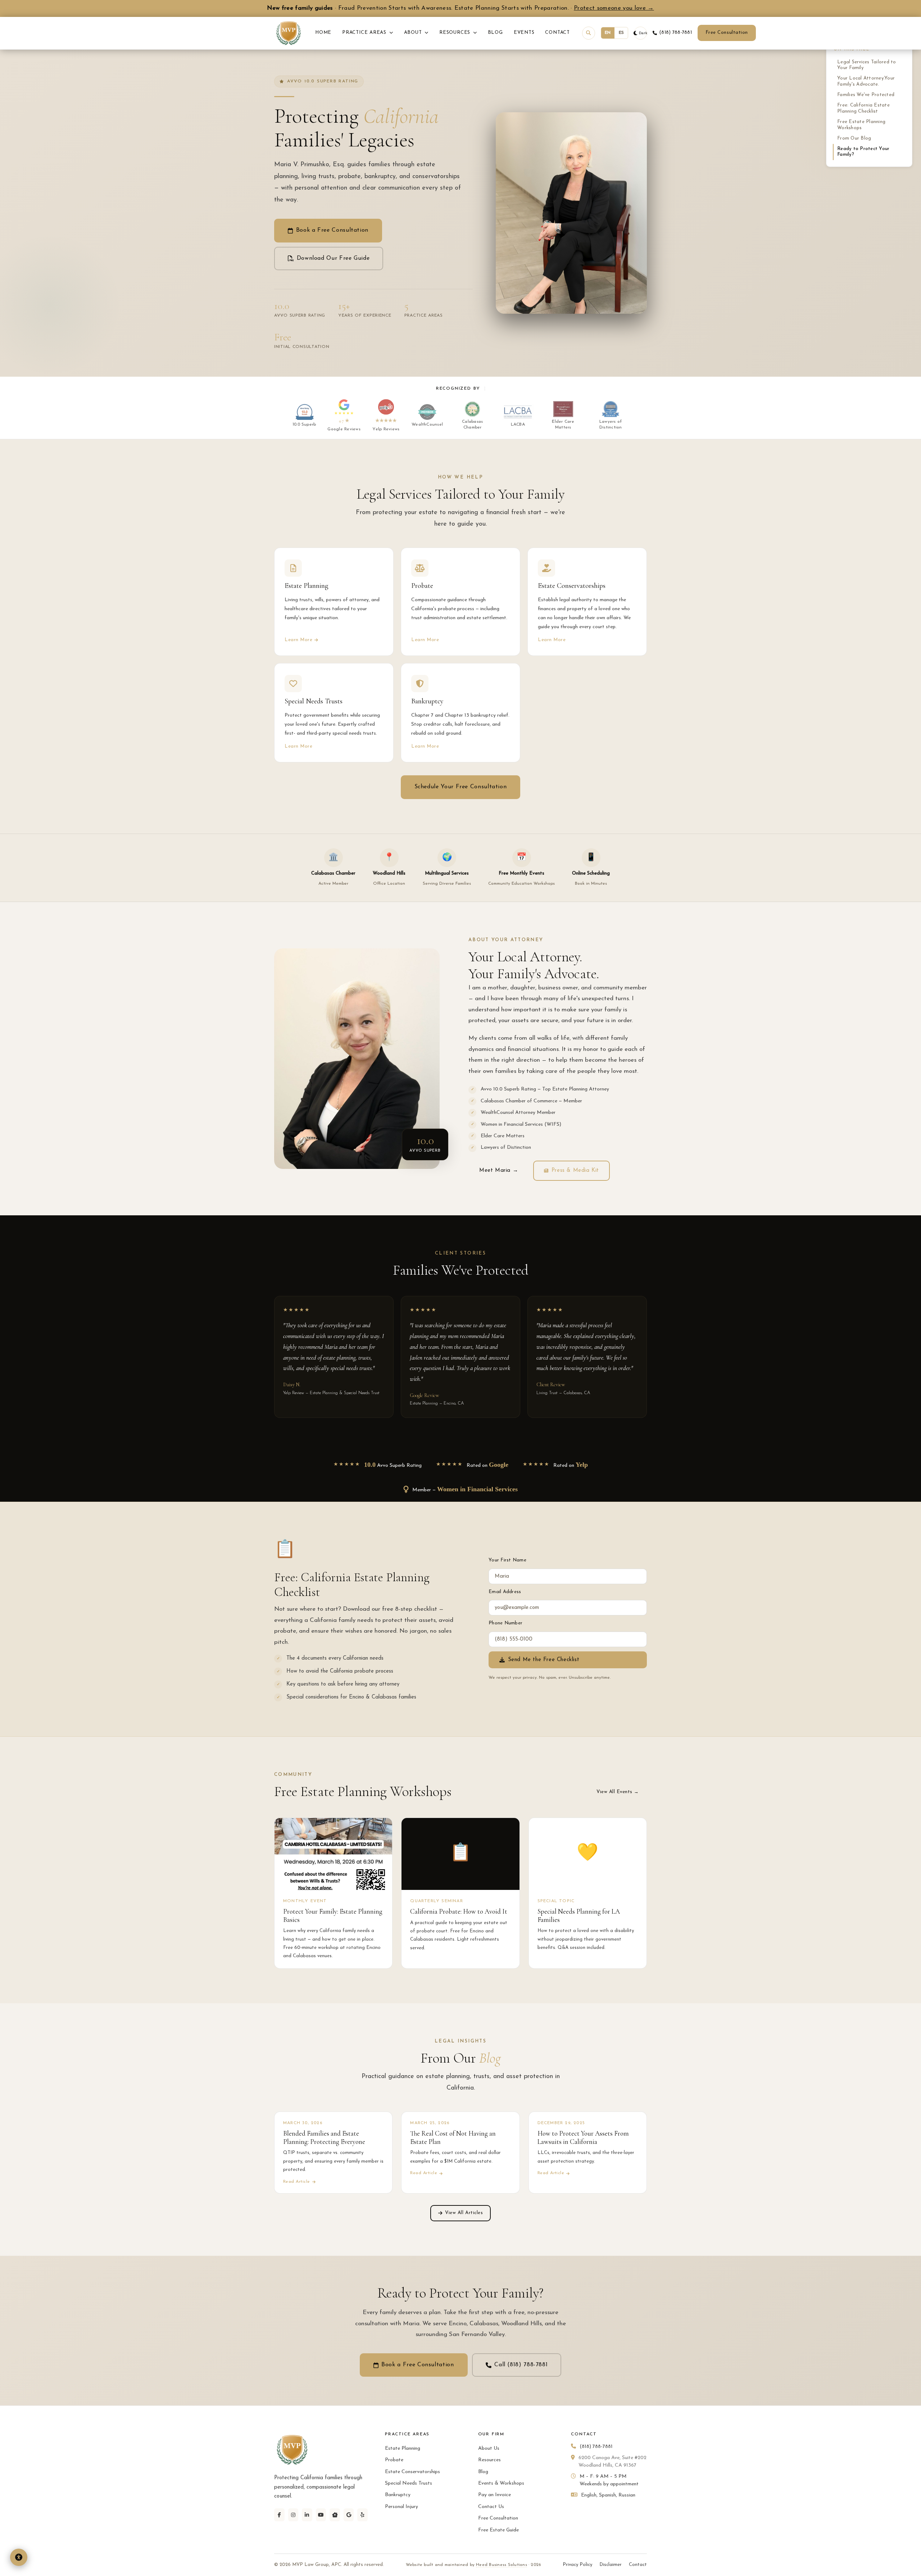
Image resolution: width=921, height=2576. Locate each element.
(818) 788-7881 (675, 33)
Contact (557, 33)
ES (621, 33)
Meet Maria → (499, 1171)
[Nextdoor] (335, 2515)
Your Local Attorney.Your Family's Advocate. (866, 81)
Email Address (505, 1592)
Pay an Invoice (494, 2495)
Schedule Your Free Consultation (461, 787)
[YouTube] (321, 2515)
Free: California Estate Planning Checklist (863, 108)
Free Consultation (727, 33)
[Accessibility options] (19, 2557)
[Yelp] (362, 2515)
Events (524, 33)
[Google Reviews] (349, 2515)
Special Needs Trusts (409, 2483)
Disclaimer (611, 2565)
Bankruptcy (398, 2495)
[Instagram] (293, 2515)
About (414, 33)
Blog (495, 33)
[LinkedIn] (307, 2515)
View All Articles (464, 2213)
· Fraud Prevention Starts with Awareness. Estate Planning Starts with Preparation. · (460, 8)
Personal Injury (401, 2507)
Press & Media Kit (575, 1171)
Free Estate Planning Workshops (861, 125)
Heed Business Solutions (502, 2565)
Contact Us (491, 2507)
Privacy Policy (577, 2565)
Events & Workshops (501, 2483)
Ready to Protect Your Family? (863, 152)
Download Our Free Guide (333, 258)
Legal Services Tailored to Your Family (867, 65)
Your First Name (507, 1560)
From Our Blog (854, 138)
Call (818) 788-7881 (521, 2365)
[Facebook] (279, 2515)
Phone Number (505, 1623)
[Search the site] (589, 33)
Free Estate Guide (498, 2530)
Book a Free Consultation (332, 230)
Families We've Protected (866, 95)
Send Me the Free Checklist (544, 1660)
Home (323, 33)
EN (608, 33)
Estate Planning (403, 2448)
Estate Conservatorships (412, 2472)
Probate (394, 2460)
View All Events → (618, 1792)
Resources (456, 33)
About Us (489, 2448)
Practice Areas (365, 33)
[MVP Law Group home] (289, 33)
